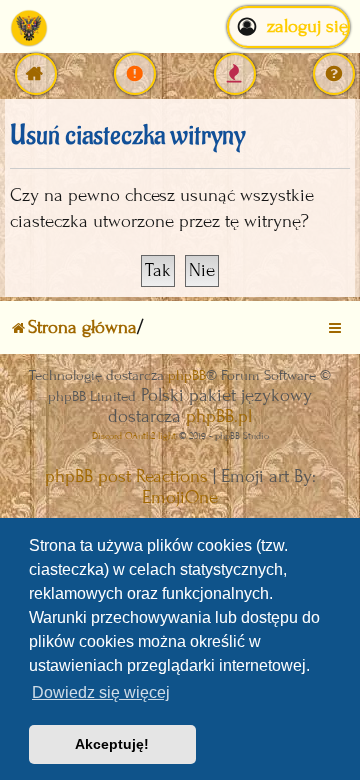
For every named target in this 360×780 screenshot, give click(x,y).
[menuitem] (135, 74)
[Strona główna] (29, 27)
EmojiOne (180, 497)
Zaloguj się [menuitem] (307, 26)
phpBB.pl (219, 416)
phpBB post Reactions (126, 476)
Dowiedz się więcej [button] (101, 692)
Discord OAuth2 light (134, 435)
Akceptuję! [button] (112, 744)
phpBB (187, 375)
